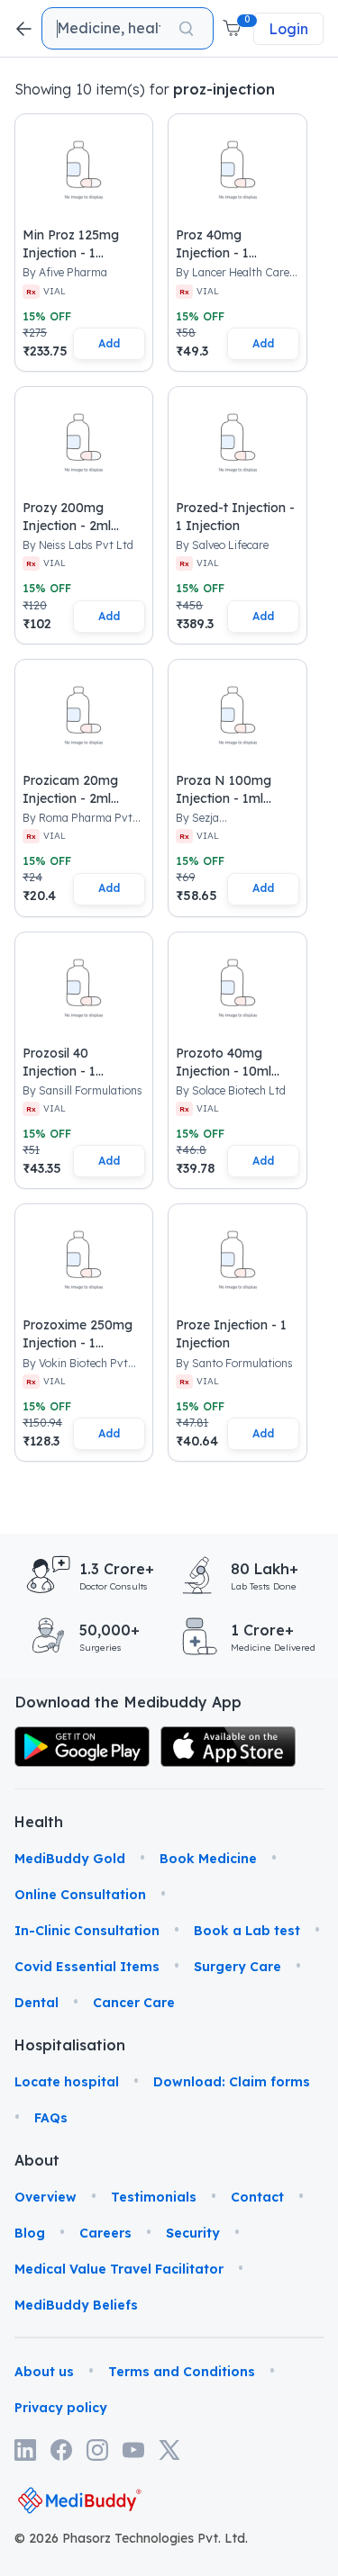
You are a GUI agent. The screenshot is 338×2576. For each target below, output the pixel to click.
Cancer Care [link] (134, 2003)
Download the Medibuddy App (128, 1702)
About (37, 2160)
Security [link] (193, 2233)
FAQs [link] (51, 2118)
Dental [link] (37, 2003)
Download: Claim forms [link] (232, 2082)
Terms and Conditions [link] (182, 2372)
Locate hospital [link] (67, 2082)
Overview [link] (46, 2197)
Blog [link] (30, 2233)
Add (109, 343)
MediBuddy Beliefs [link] (76, 2305)
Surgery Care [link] (238, 1967)
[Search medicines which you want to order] (186, 29)
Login (288, 29)
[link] (82, 1747)
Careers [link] (105, 2233)
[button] (233, 29)
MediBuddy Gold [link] (70, 1859)
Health (37, 1822)
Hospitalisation (37, 2045)
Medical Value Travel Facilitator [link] (119, 2269)
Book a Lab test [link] (247, 1931)
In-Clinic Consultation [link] (87, 1931)
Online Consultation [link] (80, 1895)
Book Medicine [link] (208, 1859)
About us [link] (44, 2372)
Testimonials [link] (154, 2197)
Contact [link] (257, 2197)
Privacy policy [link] (61, 2408)
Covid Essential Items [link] (87, 1967)
